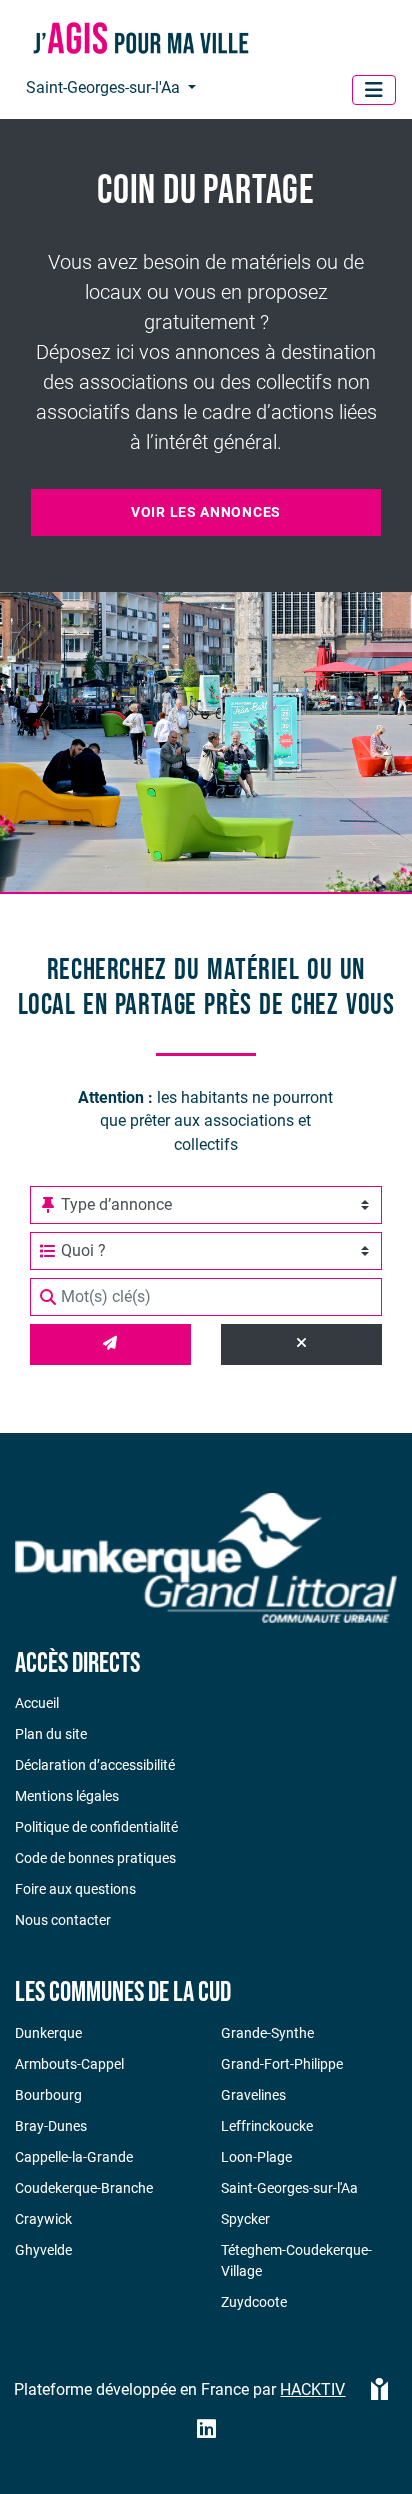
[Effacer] (301, 1344)
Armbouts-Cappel (69, 2064)
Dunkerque (48, 2033)
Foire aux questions (75, 1889)
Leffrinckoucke (267, 2126)
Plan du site (51, 1734)
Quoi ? (83, 1250)
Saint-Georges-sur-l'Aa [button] (105, 87)
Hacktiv (312, 2389)
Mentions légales (67, 1796)
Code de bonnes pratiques (95, 1858)
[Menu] (374, 90)
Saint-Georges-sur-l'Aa (289, 2188)
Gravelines (253, 2095)
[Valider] (110, 1344)
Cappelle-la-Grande (74, 2157)
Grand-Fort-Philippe (282, 2064)
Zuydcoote (254, 2302)
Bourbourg (48, 2095)
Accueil (37, 1703)
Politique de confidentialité (96, 1827)
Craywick (43, 2219)
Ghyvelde (43, 2250)
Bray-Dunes (51, 2126)
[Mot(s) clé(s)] (48, 1297)
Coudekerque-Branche (84, 2188)
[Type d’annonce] (48, 1205)
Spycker (245, 2219)
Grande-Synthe (267, 2033)
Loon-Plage (256, 2157)
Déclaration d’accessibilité (95, 1765)
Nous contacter (63, 1920)
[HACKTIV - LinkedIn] (206, 2431)
